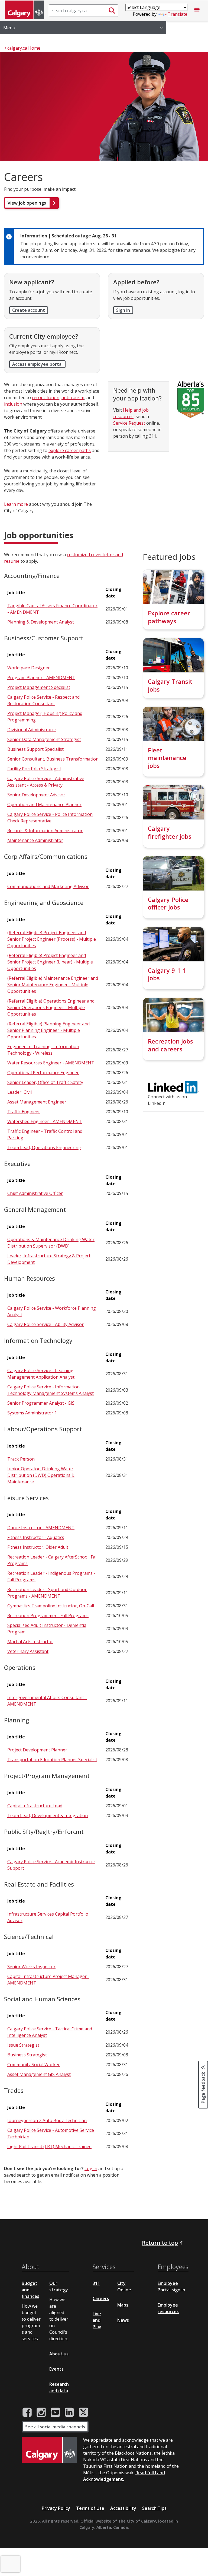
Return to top (160, 2243)
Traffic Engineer (24, 1112)
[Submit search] (112, 11)
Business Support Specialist (35, 749)
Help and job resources (131, 413)
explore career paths (70, 450)
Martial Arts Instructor (30, 1642)
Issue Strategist (23, 2045)
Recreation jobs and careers (170, 1045)
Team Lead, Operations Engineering (44, 1147)
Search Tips (154, 2508)
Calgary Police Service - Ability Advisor (45, 1324)
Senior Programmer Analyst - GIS (41, 1403)
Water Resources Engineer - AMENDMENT (51, 1063)
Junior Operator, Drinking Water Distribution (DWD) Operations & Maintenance (41, 1475)
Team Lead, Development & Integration (48, 1815)
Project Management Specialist (39, 687)
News (123, 2320)
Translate (178, 14)
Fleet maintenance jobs (167, 758)
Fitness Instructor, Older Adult (38, 1547)
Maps (123, 2305)
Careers (101, 2298)
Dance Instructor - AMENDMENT (41, 1528)
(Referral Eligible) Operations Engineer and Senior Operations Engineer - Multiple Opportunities (51, 1007)
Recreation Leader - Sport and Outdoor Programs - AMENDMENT (47, 1593)
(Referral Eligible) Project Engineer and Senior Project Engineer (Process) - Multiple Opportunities (52, 939)
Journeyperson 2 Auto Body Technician (47, 2120)
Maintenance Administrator (35, 840)
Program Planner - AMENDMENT (41, 678)
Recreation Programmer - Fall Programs (48, 1615)
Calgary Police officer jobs (168, 903)
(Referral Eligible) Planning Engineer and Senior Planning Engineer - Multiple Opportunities (48, 1030)
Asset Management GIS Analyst (39, 2074)
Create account (29, 310)
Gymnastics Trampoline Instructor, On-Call (51, 1606)
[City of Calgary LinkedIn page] (69, 2412)
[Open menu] (197, 11)
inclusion (13, 404)
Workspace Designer (29, 668)
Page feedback (203, 2087)
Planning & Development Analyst (41, 622)
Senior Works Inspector (31, 1967)
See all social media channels (55, 2427)
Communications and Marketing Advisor (48, 886)
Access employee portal (37, 364)
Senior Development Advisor (36, 795)
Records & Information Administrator (45, 831)
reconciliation (46, 397)
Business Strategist (27, 2055)
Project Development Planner (37, 1750)
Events (56, 2369)
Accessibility (123, 2508)
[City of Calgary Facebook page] (27, 2412)
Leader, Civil (19, 1092)
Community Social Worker (34, 2065)
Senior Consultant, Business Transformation (53, 759)
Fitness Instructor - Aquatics (36, 1537)
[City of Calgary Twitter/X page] (83, 2412)
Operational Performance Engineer (43, 1073)
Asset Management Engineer (37, 1102)
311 (96, 2283)
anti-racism (73, 397)
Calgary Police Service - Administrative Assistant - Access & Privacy (46, 782)
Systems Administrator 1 (32, 1413)
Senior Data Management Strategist (44, 739)
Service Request (129, 423)
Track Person (21, 1459)
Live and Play (97, 2320)
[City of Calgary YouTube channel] (55, 2412)
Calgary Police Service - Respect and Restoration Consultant (43, 700)
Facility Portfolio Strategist (34, 769)
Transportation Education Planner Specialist (52, 1760)
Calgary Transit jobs (170, 685)
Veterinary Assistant (28, 1651)
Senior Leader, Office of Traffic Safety (45, 1082)
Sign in (123, 310)
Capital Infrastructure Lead (35, 1806)
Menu (9, 28)
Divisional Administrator (32, 730)
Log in (91, 2168)
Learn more (16, 504)
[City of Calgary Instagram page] (41, 2412)
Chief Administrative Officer (35, 1193)
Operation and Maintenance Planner (44, 804)
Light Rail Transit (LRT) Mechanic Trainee (49, 2146)
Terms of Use (90, 2508)
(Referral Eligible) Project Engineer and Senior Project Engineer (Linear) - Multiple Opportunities (50, 962)
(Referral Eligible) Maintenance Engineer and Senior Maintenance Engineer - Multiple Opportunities (53, 985)
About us (59, 2354)
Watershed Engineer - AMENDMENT (45, 1121)
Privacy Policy (56, 2508)
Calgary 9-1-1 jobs (167, 974)
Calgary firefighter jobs (170, 832)
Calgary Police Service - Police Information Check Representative (50, 818)
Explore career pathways (169, 617)
